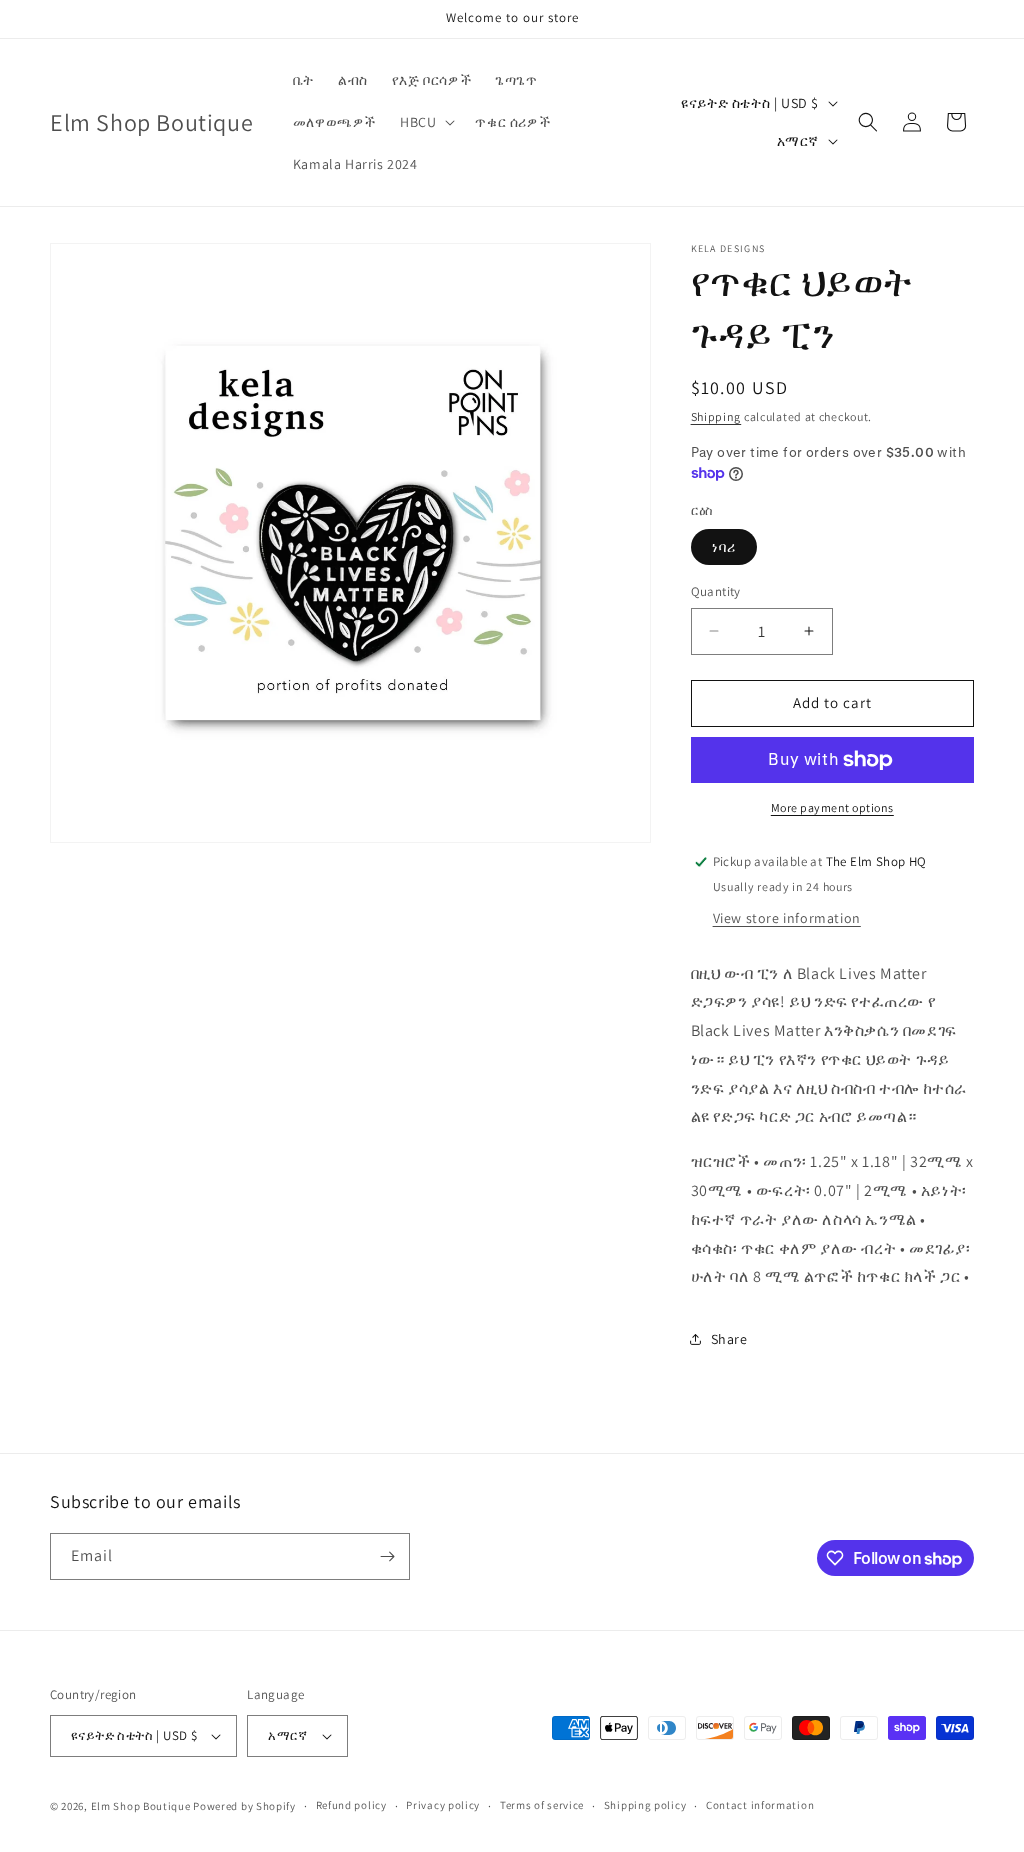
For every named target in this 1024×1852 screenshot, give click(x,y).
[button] (425, 122)
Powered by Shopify (244, 1806)
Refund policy (351, 1805)
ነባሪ (724, 547)
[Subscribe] (387, 1556)
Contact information (760, 1805)
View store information (787, 918)
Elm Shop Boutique (141, 1806)
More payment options (832, 807)
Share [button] (729, 1339)
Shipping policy (645, 1805)
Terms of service (542, 1805)
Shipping (716, 416)
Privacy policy (443, 1805)
